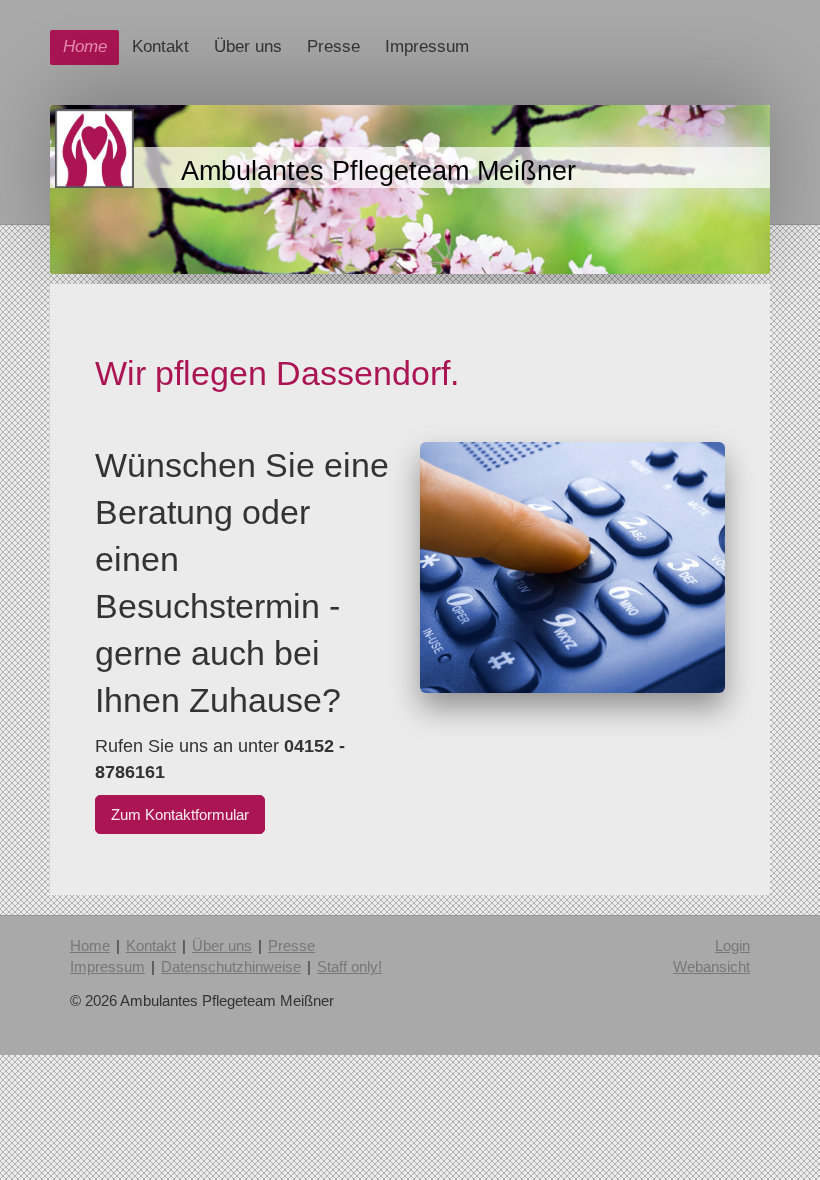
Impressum (107, 966)
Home (90, 945)
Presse (291, 945)
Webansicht (711, 966)
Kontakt (151, 945)
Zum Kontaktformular (180, 814)
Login (732, 945)
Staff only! (349, 966)
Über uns (222, 945)
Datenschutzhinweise (231, 966)
